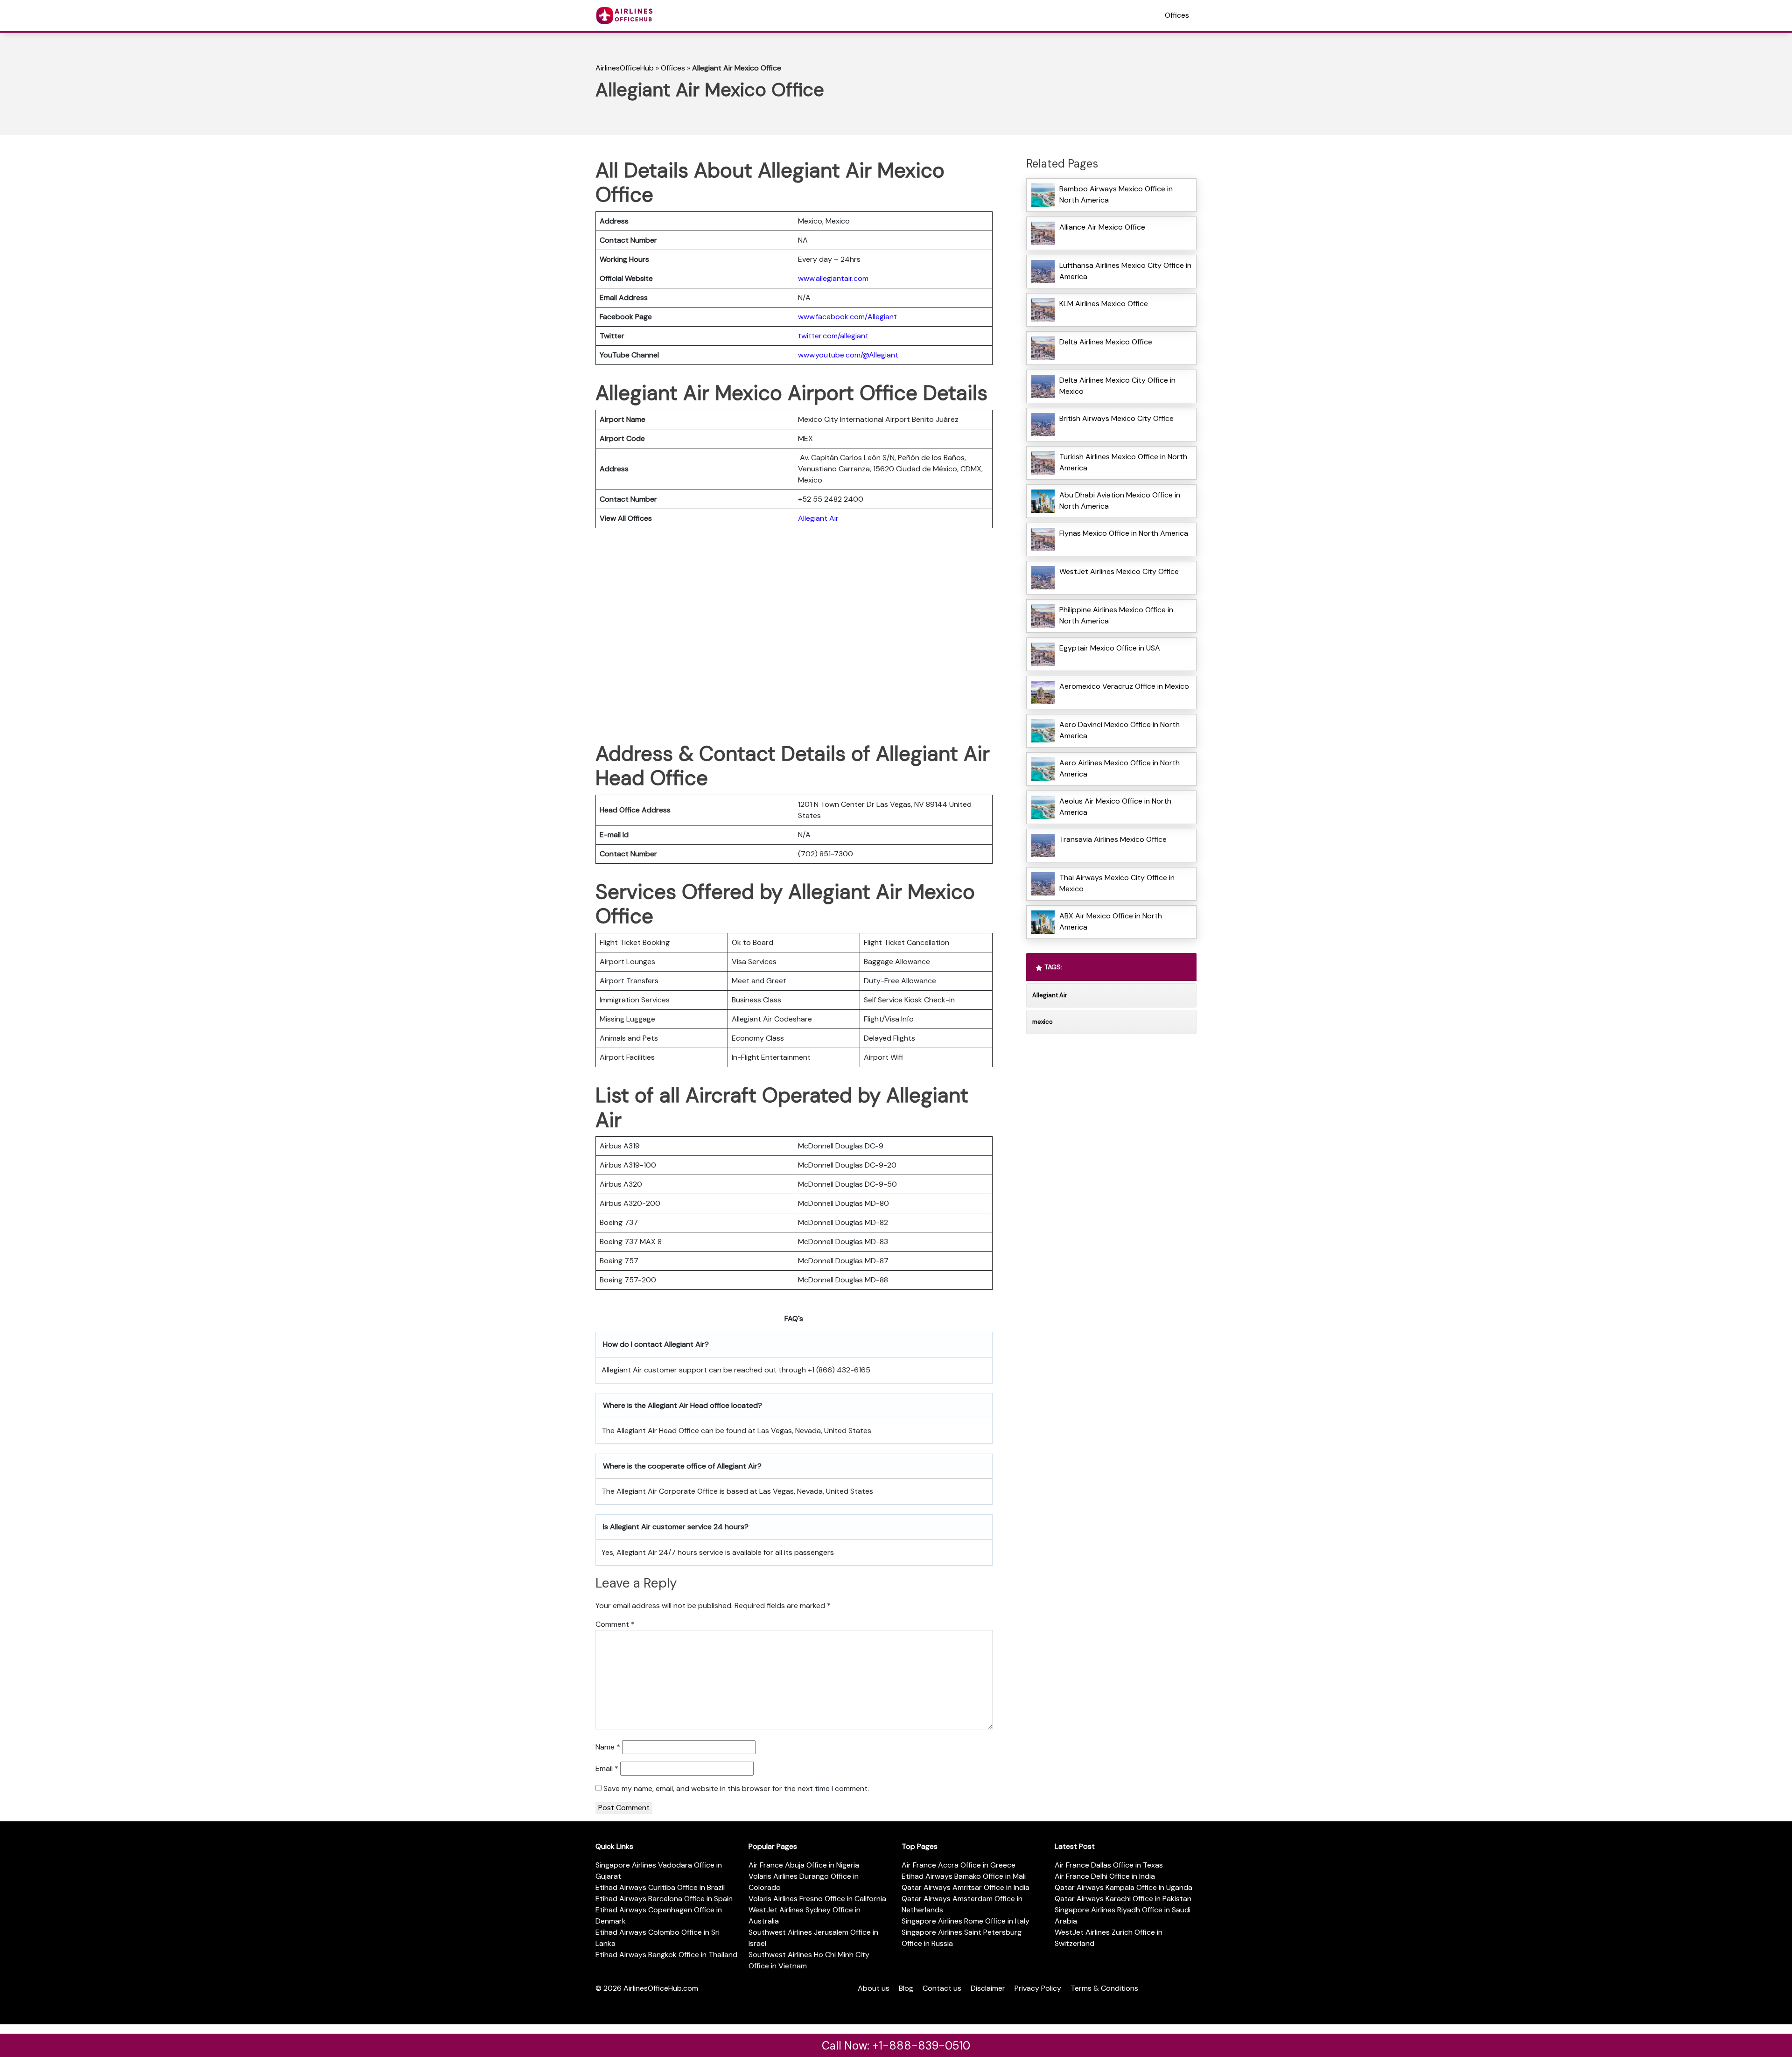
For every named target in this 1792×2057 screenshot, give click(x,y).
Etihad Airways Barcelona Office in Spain (664, 1899)
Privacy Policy (1038, 1988)
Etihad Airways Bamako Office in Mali (964, 1876)
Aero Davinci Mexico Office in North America (1120, 730)
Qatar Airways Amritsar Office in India (966, 1887)
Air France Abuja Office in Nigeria (804, 1865)
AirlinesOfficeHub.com (661, 1988)
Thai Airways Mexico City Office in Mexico (1117, 883)
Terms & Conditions (1104, 1988)
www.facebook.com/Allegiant (847, 317)
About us (874, 1988)
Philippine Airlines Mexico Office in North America (1116, 615)
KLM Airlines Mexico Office (1104, 304)
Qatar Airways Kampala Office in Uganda (1123, 1887)
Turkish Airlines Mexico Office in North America (1123, 462)
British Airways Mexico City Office (1116, 418)
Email (607, 1768)
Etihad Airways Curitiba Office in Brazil (660, 1887)
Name (608, 1747)
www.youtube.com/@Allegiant (848, 355)
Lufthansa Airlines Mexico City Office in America (1125, 271)
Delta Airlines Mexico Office (1106, 342)
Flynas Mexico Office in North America (1124, 533)
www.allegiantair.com (833, 278)
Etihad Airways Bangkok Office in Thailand (666, 1955)
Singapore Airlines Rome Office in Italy (966, 1921)
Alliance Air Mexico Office (1102, 227)
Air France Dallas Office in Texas (1109, 1865)
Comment (615, 1624)
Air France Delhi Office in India (1105, 1876)
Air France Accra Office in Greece (959, 1865)
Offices (1177, 15)
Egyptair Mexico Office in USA (1110, 648)
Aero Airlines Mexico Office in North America (1120, 768)
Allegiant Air (818, 518)
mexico (1043, 1022)
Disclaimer (988, 1988)
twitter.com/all (822, 336)
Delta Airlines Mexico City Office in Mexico (1117, 386)
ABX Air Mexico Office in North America (1111, 921)
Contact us (942, 1988)
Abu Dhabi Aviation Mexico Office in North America (1120, 500)
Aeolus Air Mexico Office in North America (1115, 807)
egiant (858, 336)
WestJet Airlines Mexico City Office (1119, 571)
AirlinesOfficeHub (625, 68)
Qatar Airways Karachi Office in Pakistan (1123, 1899)
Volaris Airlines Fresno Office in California (817, 1899)
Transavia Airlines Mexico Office (1113, 839)
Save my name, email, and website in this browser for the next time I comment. (736, 1788)
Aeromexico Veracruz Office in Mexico (1124, 686)
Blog (906, 1988)
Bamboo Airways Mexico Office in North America (1116, 194)
